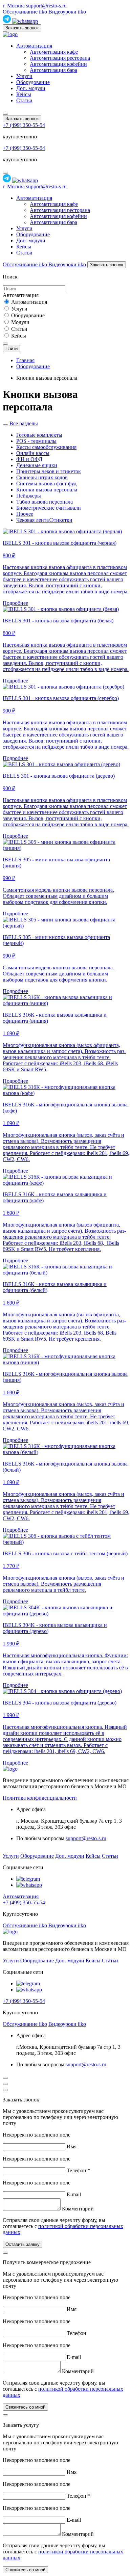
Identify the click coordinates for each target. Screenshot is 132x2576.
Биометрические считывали (49, 508)
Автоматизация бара (53, 70)
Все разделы (24, 423)
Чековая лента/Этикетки (44, 520)
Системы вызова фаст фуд (46, 484)
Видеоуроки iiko (67, 12)
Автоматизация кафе (54, 52)
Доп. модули (31, 88)
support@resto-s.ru (46, 6)
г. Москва (14, 6)
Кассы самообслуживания (46, 447)
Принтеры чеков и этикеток (49, 471)
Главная (25, 360)
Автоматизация (34, 46)
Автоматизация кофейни (58, 64)
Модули (20, 322)
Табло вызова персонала (45, 502)
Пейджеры (29, 496)
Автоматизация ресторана (60, 58)
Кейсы (24, 94)
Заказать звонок (22, 28)
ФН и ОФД (29, 459)
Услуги (24, 76)
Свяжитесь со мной (25, 2407)
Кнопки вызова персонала (47, 490)
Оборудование (33, 82)
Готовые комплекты (39, 435)
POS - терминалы (36, 441)
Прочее (25, 514)
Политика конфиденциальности (40, 1798)
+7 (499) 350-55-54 (24, 125)
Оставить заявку (23, 2244)
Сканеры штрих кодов (42, 477)
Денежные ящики (37, 465)
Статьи (24, 100)
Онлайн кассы (33, 453)
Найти (12, 348)
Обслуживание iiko (25, 12)
